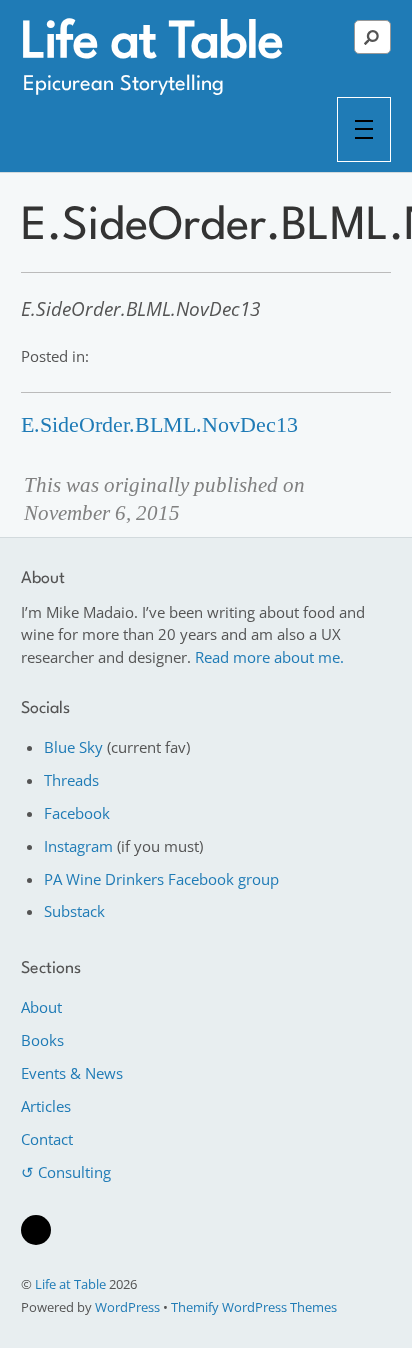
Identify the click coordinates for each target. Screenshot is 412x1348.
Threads (71, 780)
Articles (46, 1106)
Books (42, 1040)
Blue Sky (73, 747)
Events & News (72, 1073)
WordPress (127, 1307)
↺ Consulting (66, 1172)
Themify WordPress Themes (254, 1307)
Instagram (78, 846)
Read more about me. (269, 657)
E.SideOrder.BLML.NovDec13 (159, 425)
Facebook (77, 813)
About (41, 1007)
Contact (47, 1139)
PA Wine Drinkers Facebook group (161, 879)
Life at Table (70, 1284)
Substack (74, 911)
